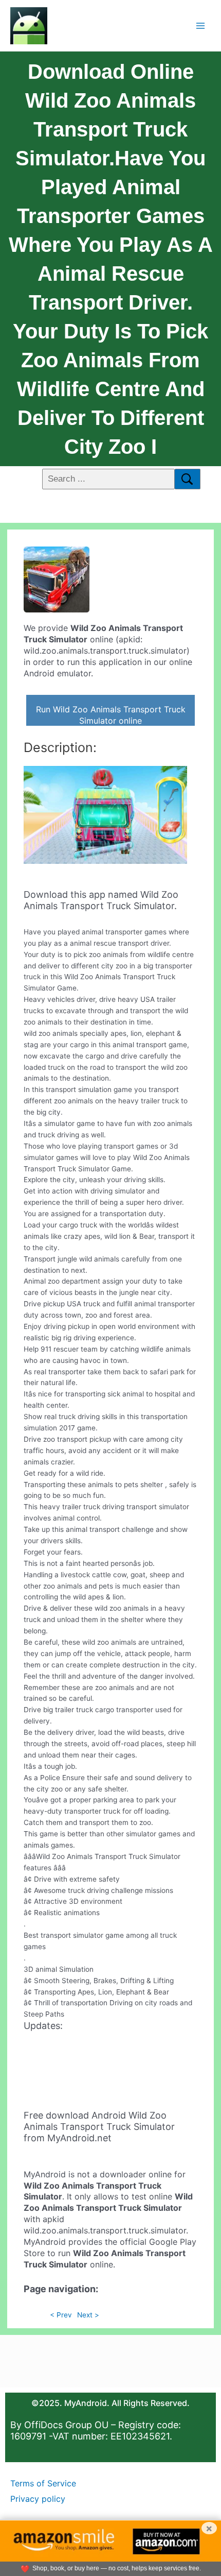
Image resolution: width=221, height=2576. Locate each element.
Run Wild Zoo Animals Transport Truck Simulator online (111, 715)
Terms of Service (43, 2483)
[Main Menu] (201, 25)
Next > (88, 2315)
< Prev (61, 2315)
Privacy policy (38, 2499)
